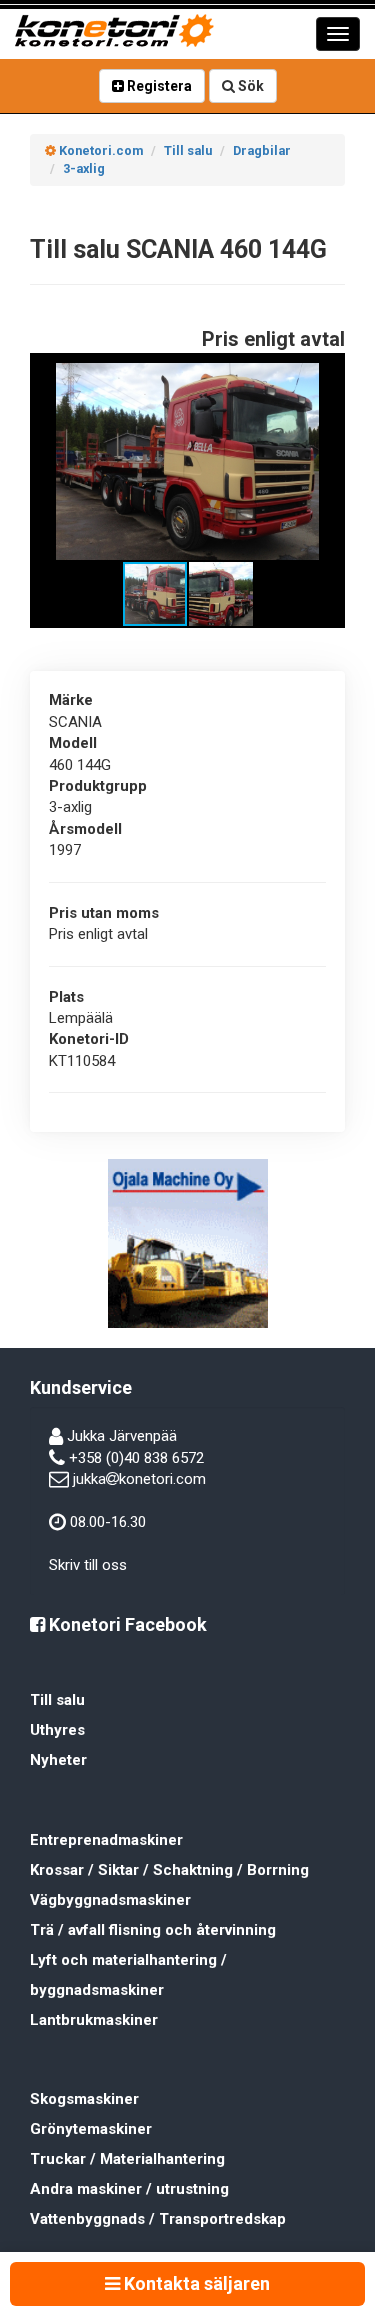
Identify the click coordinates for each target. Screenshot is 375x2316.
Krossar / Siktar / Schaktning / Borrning (169, 1870)
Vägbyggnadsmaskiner (110, 1900)
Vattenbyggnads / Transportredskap (158, 2219)
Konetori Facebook (126, 1624)
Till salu (57, 1700)
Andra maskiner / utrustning (129, 2189)
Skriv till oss (88, 1565)
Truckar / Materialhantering (127, 2159)
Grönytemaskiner (91, 2129)
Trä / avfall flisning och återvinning (153, 1930)
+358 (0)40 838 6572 (136, 1458)
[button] (317, 381)
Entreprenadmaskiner (106, 1840)
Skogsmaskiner (84, 2099)
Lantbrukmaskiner (94, 2020)
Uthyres (57, 1730)
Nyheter (58, 1760)
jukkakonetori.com (139, 1479)
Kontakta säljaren (195, 2283)
